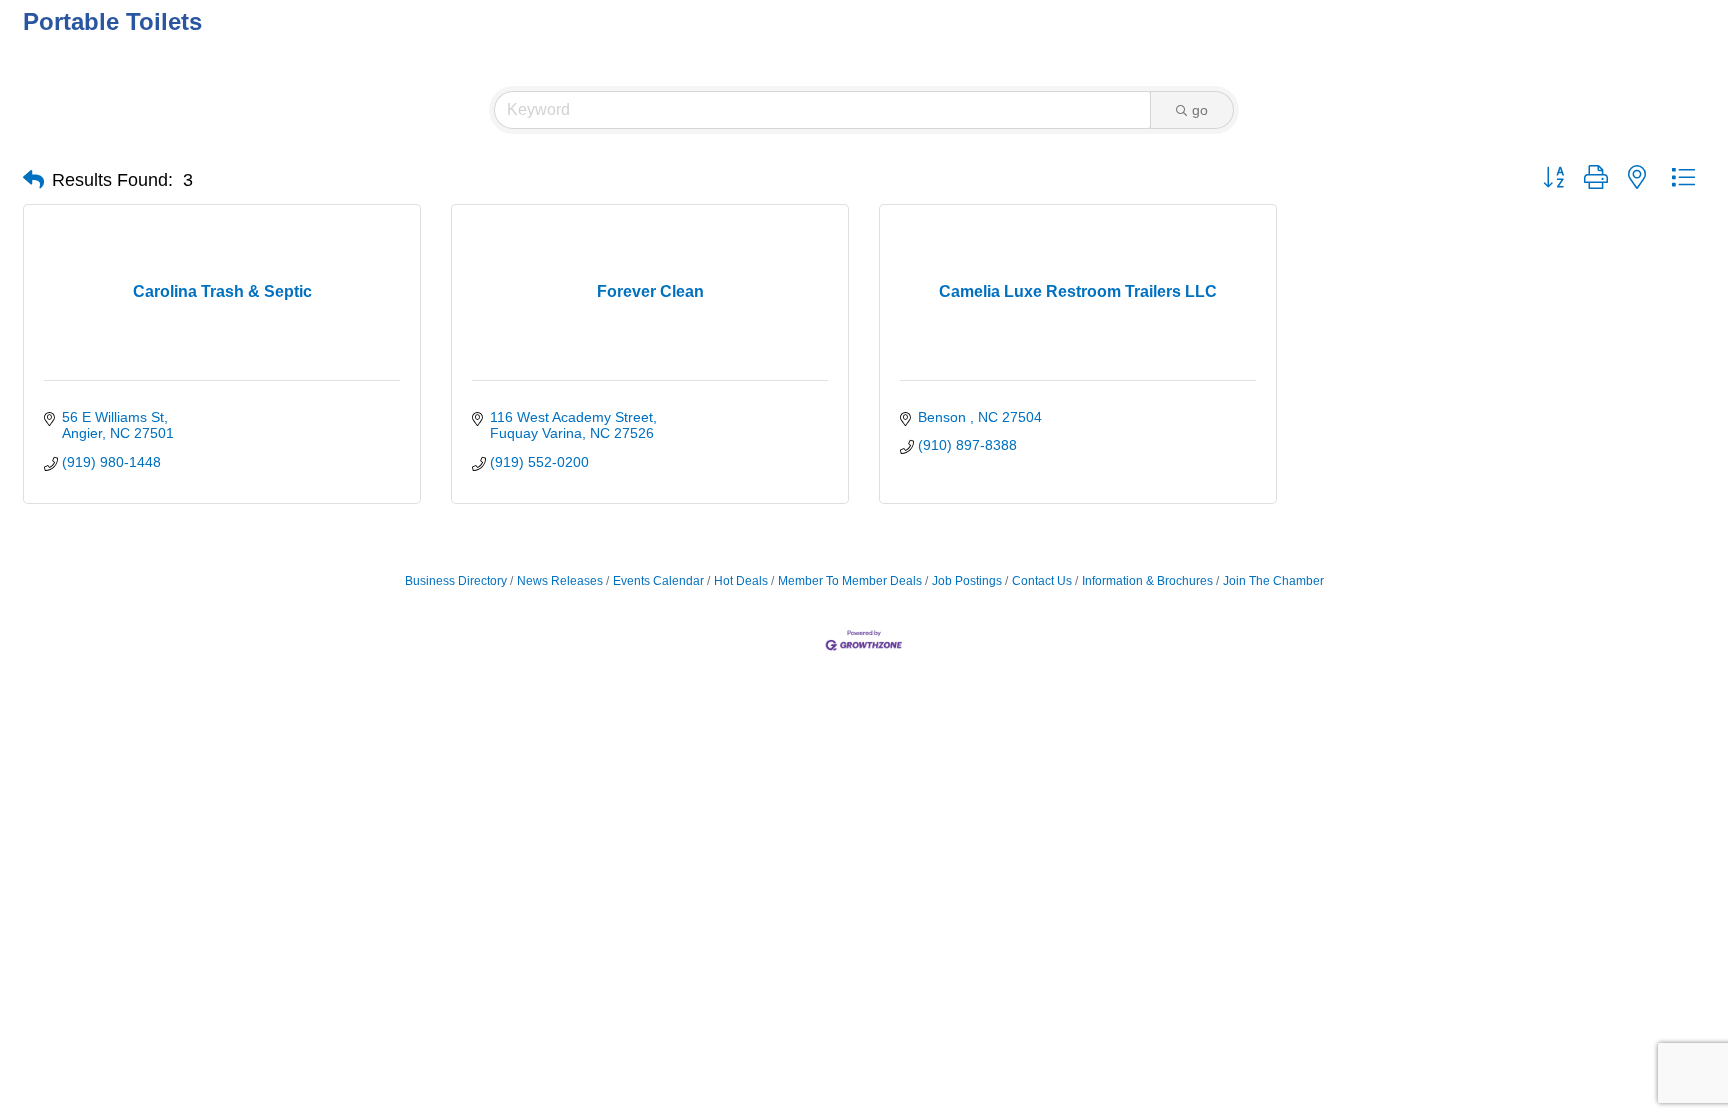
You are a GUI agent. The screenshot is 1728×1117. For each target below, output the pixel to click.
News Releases (560, 581)
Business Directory (456, 581)
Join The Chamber (1273, 581)
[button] (33, 180)
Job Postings (967, 581)
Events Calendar (658, 581)
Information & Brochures (1147, 581)
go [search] (1200, 110)
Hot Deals (741, 581)
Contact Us (1042, 581)
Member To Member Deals (850, 581)
